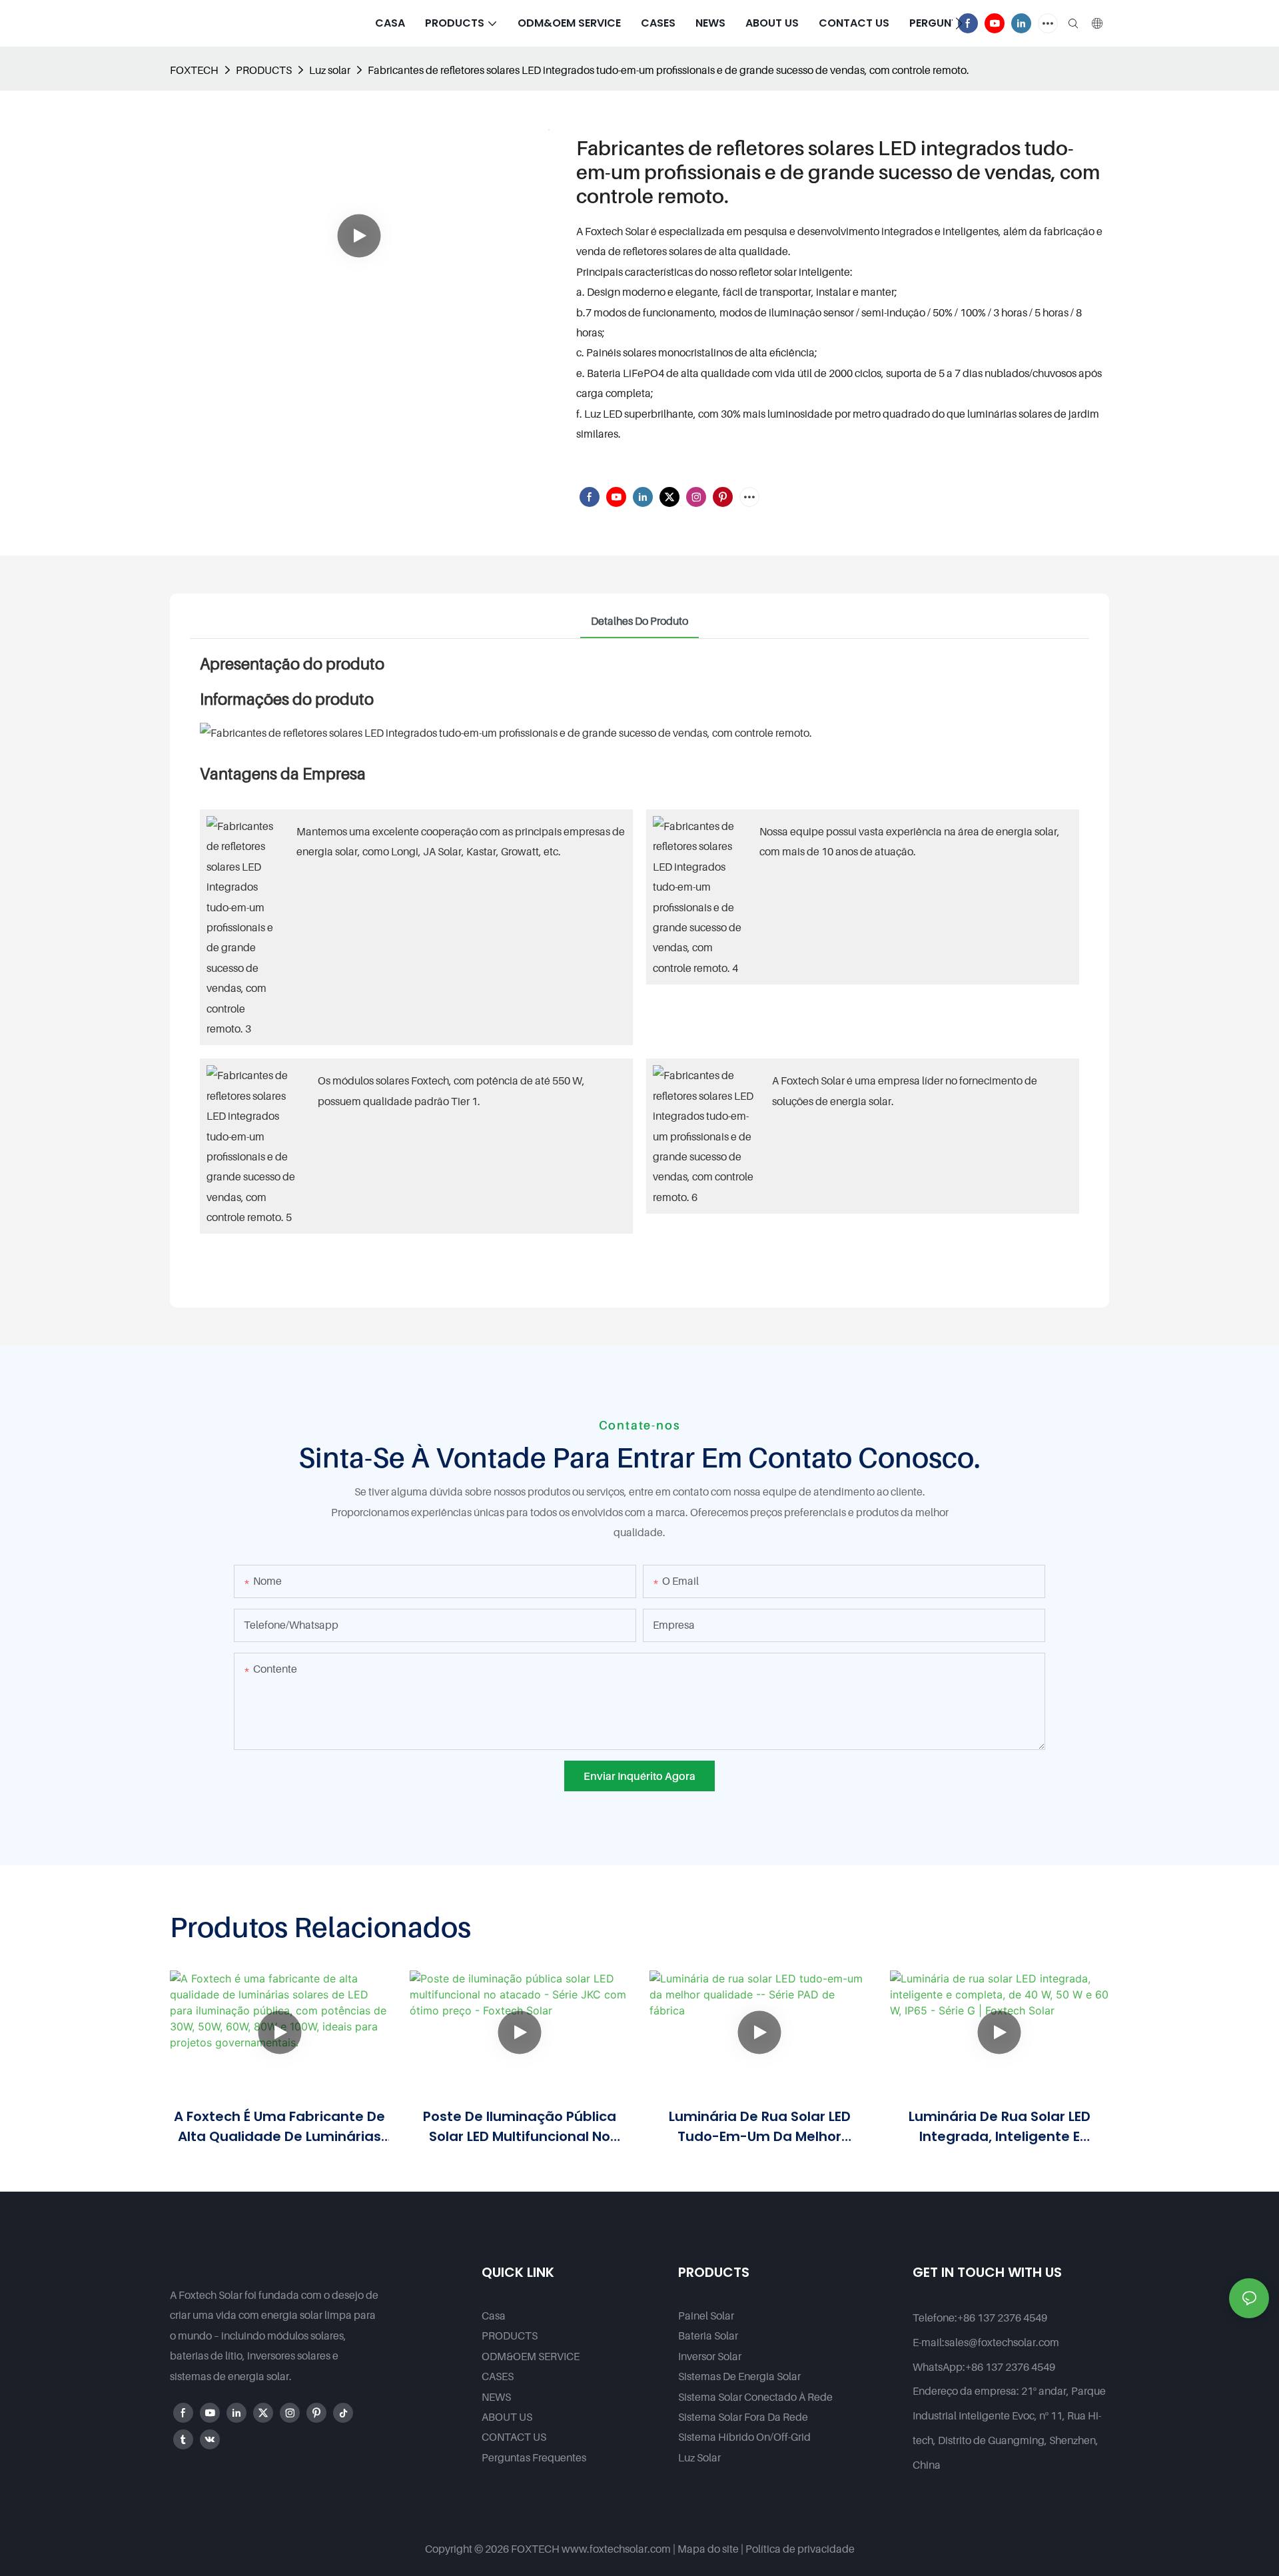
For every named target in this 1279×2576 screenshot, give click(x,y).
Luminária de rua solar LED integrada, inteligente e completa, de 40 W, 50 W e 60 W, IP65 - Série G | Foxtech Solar (999, 2127)
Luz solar (330, 70)
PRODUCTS (264, 70)
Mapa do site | (710, 2549)
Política (763, 2549)
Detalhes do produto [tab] (639, 621)
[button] (959, 23)
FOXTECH (194, 70)
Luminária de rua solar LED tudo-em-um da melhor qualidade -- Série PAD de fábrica (760, 2127)
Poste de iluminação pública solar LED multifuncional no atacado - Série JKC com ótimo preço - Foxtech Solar (520, 2127)
